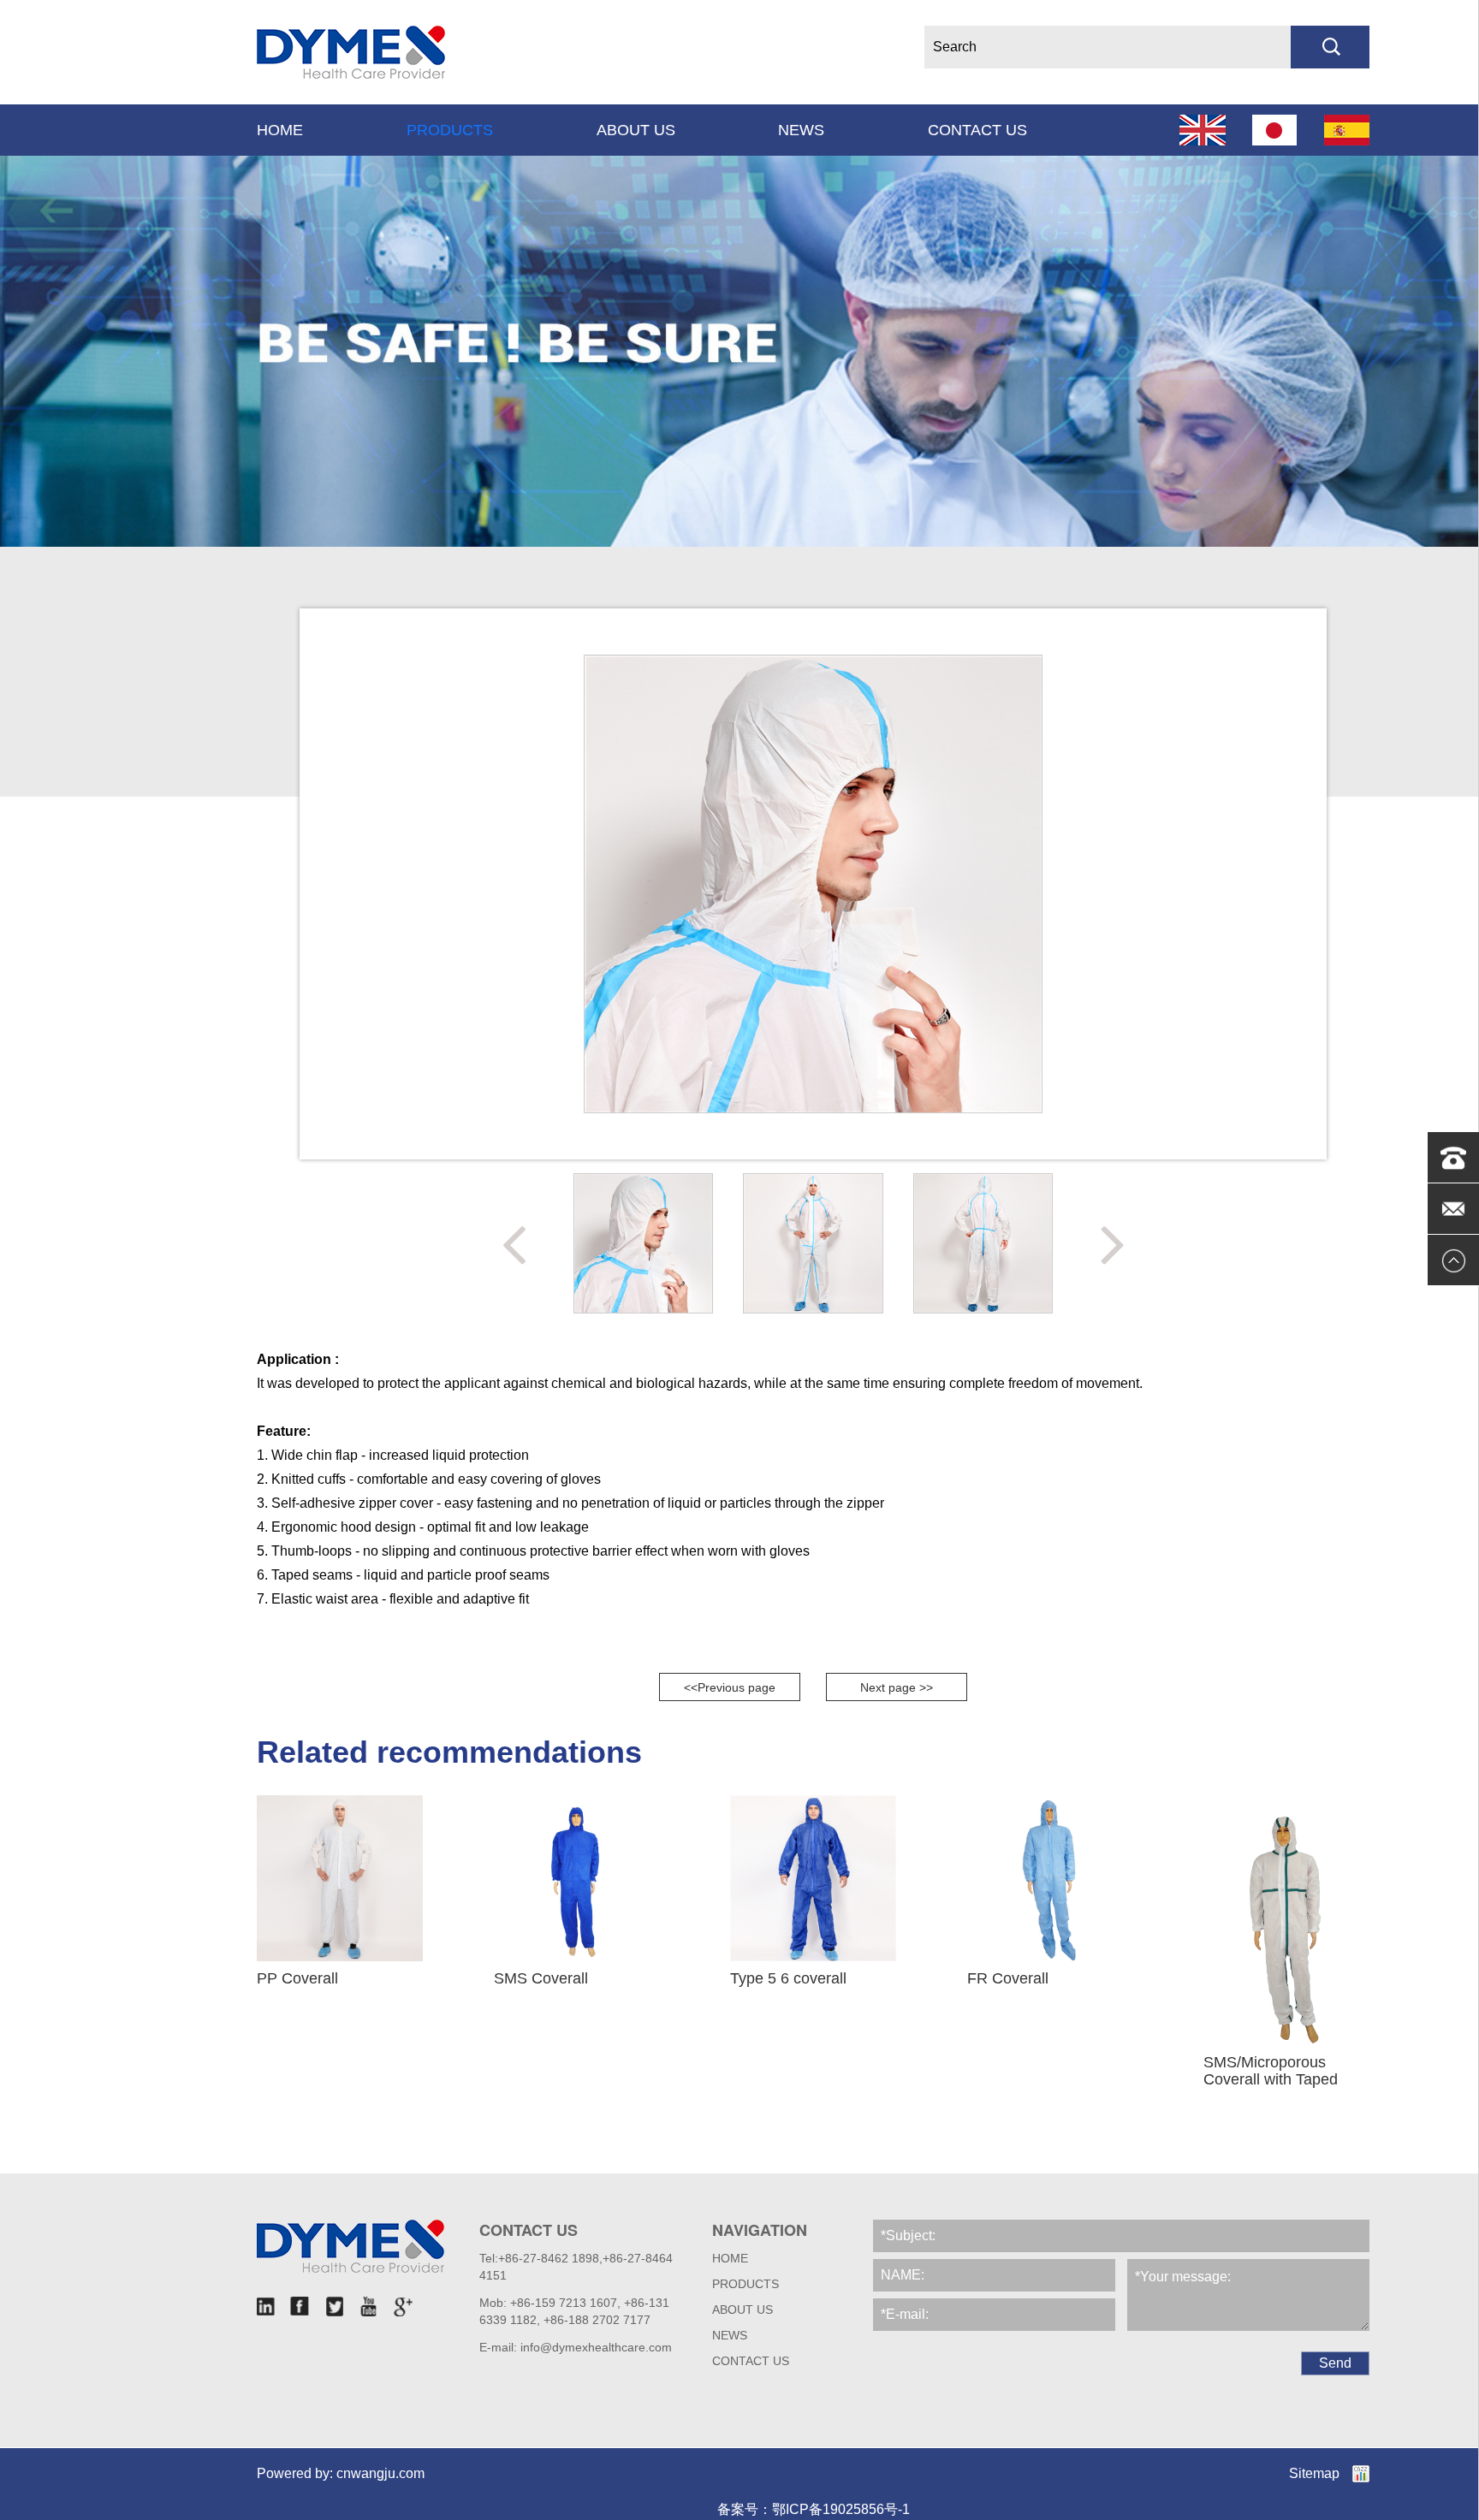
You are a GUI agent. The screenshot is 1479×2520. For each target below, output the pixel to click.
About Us (636, 130)
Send (1335, 2363)
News (801, 130)
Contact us (977, 130)
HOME (730, 2258)
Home (280, 130)
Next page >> (897, 1687)
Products (450, 130)
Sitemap (1314, 2473)
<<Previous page (730, 1687)
